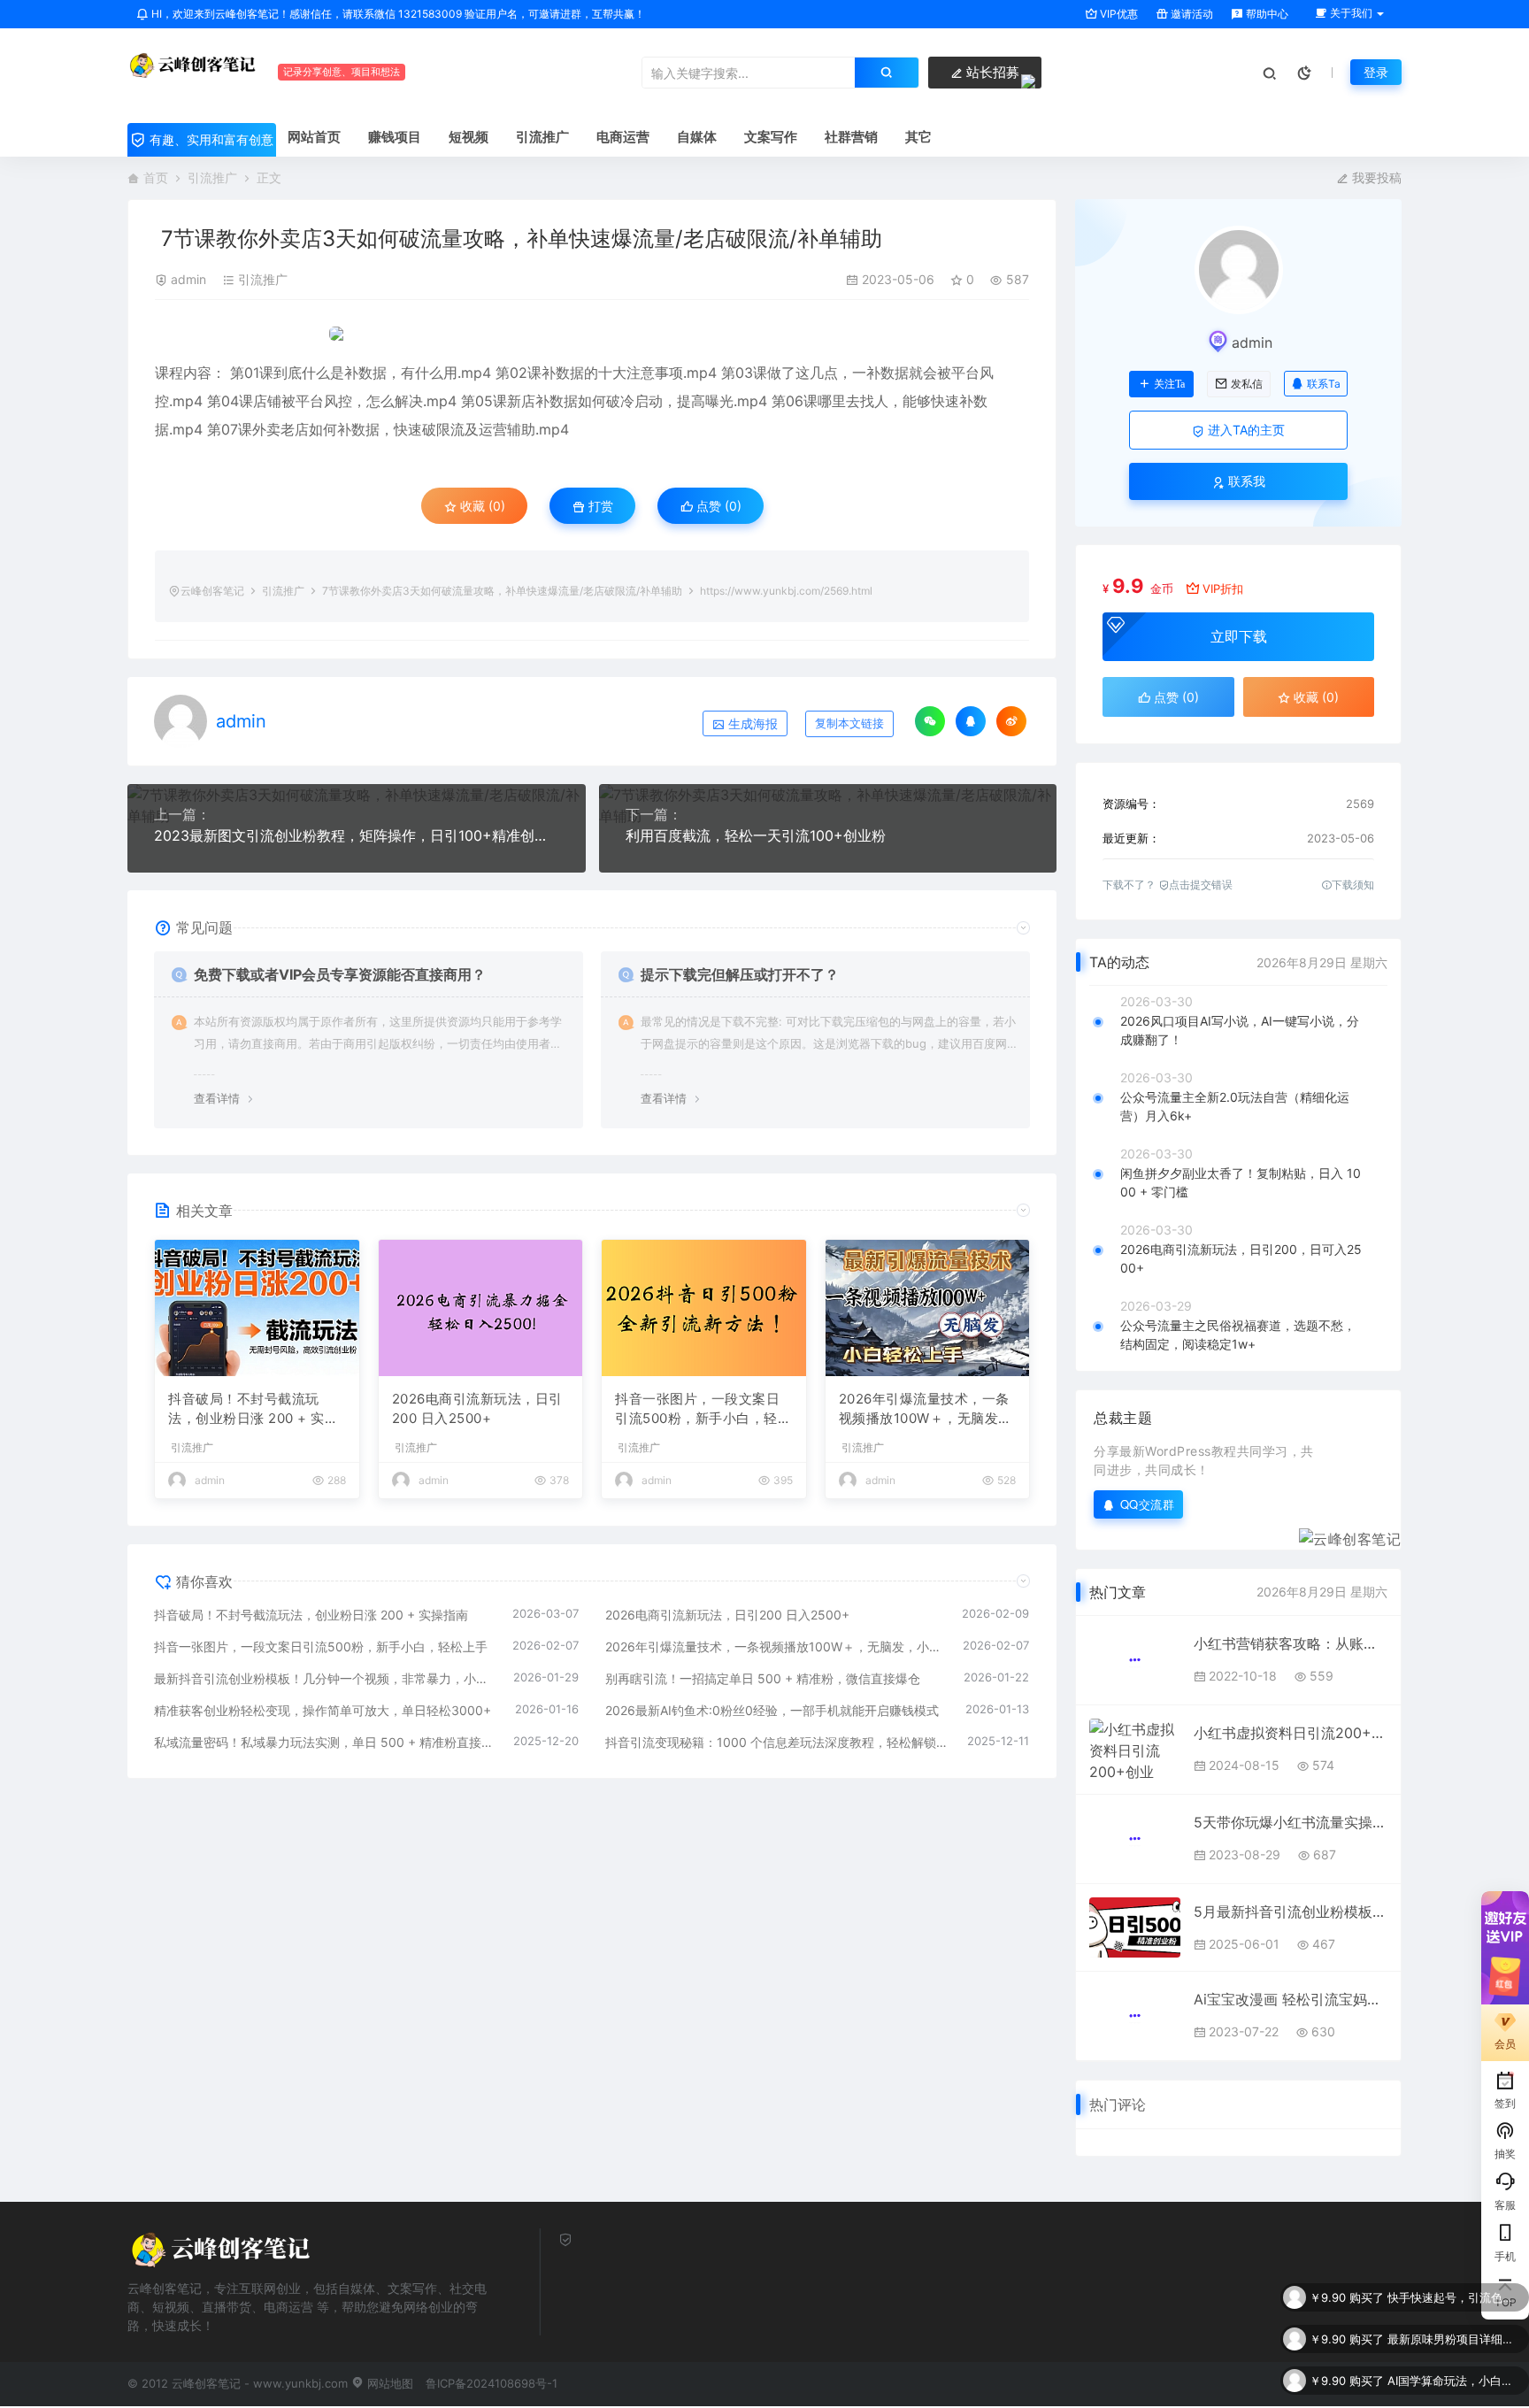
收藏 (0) (481, 506)
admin (188, 279)
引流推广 (212, 177)
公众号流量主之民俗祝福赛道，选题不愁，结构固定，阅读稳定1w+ (1238, 1335)
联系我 (1245, 481)
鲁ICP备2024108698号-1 (492, 2383)
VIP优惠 (1118, 14)
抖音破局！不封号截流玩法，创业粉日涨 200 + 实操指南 (253, 1410)
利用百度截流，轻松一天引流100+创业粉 (756, 835)
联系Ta (1324, 384)
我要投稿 (1375, 177)
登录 (1376, 72)
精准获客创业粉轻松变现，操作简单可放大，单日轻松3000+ (323, 1710)
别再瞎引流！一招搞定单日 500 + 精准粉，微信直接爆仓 (763, 1678)
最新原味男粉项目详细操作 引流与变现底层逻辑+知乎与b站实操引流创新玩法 (1454, 2297)
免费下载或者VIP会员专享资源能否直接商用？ (340, 974)
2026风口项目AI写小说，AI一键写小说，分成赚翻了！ (1240, 1030)
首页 (156, 177)
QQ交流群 (1148, 1504)
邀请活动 (1191, 14)
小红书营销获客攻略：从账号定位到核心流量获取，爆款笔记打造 (1291, 1643)
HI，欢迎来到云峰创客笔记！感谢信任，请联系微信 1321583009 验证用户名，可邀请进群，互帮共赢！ (397, 14)
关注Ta (1169, 384)
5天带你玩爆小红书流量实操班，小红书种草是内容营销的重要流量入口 (1291, 1822)
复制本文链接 (849, 723)
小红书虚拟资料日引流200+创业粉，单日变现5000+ (1291, 1733)
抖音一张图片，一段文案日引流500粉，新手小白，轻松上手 (703, 1410)
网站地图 (388, 2383)
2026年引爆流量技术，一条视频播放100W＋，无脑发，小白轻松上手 (926, 1410)
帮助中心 (1266, 14)
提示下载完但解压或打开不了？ (740, 974)
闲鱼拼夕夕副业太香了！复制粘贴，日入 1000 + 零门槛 (1241, 1182)
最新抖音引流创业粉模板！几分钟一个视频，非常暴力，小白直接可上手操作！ (325, 1678)
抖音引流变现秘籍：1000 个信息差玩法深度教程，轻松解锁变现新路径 (778, 1742)
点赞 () (717, 506)
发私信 (1247, 384)
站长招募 (991, 72)
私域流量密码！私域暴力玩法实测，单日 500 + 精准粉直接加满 (325, 1742)
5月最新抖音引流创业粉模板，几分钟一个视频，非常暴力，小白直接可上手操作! (1291, 1912)
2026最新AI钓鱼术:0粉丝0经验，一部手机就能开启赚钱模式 (772, 1710)
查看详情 (217, 1098)
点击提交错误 (1201, 885)
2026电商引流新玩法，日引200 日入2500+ (477, 1409)
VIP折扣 (1223, 589)
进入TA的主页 (1245, 430)
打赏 (599, 506)
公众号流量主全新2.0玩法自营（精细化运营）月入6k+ (1235, 1106)
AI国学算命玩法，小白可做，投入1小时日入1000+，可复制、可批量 (1454, 2339)
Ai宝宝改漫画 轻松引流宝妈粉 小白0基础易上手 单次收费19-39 (1291, 1999)
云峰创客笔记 (212, 591)
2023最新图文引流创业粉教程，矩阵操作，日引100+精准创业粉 (357, 835)
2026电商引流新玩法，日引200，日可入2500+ (1241, 1258)
